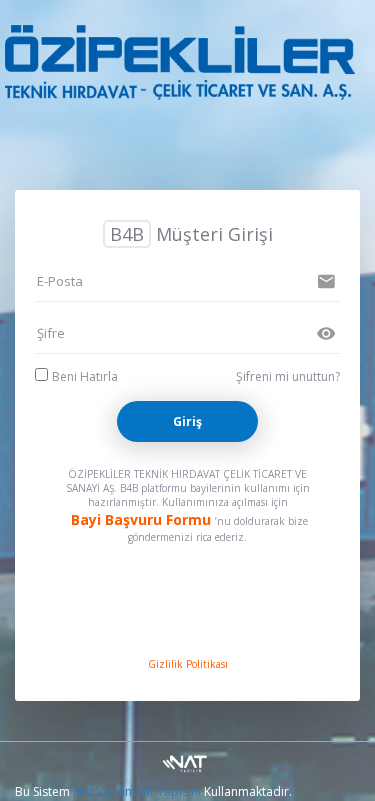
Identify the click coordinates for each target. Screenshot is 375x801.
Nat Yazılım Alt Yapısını (137, 791)
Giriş (187, 421)
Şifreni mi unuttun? (288, 376)
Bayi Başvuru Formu (141, 519)
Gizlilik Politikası (188, 664)
